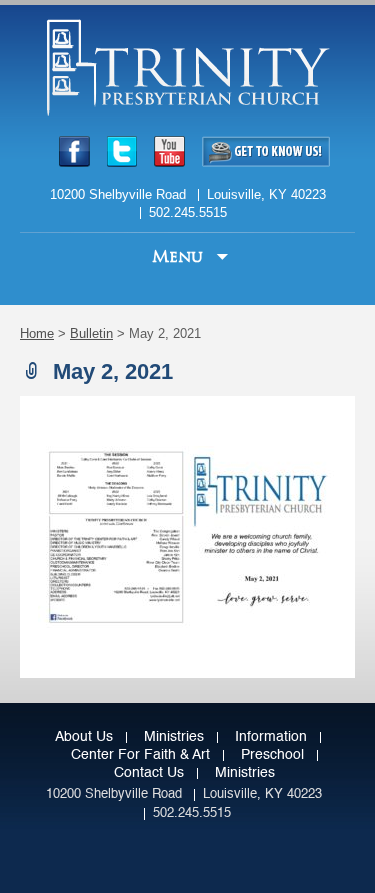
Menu (180, 256)
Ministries (174, 737)
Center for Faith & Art (140, 755)
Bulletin (91, 333)
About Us (84, 737)
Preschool (272, 755)
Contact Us (149, 773)
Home (37, 333)
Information (271, 737)
